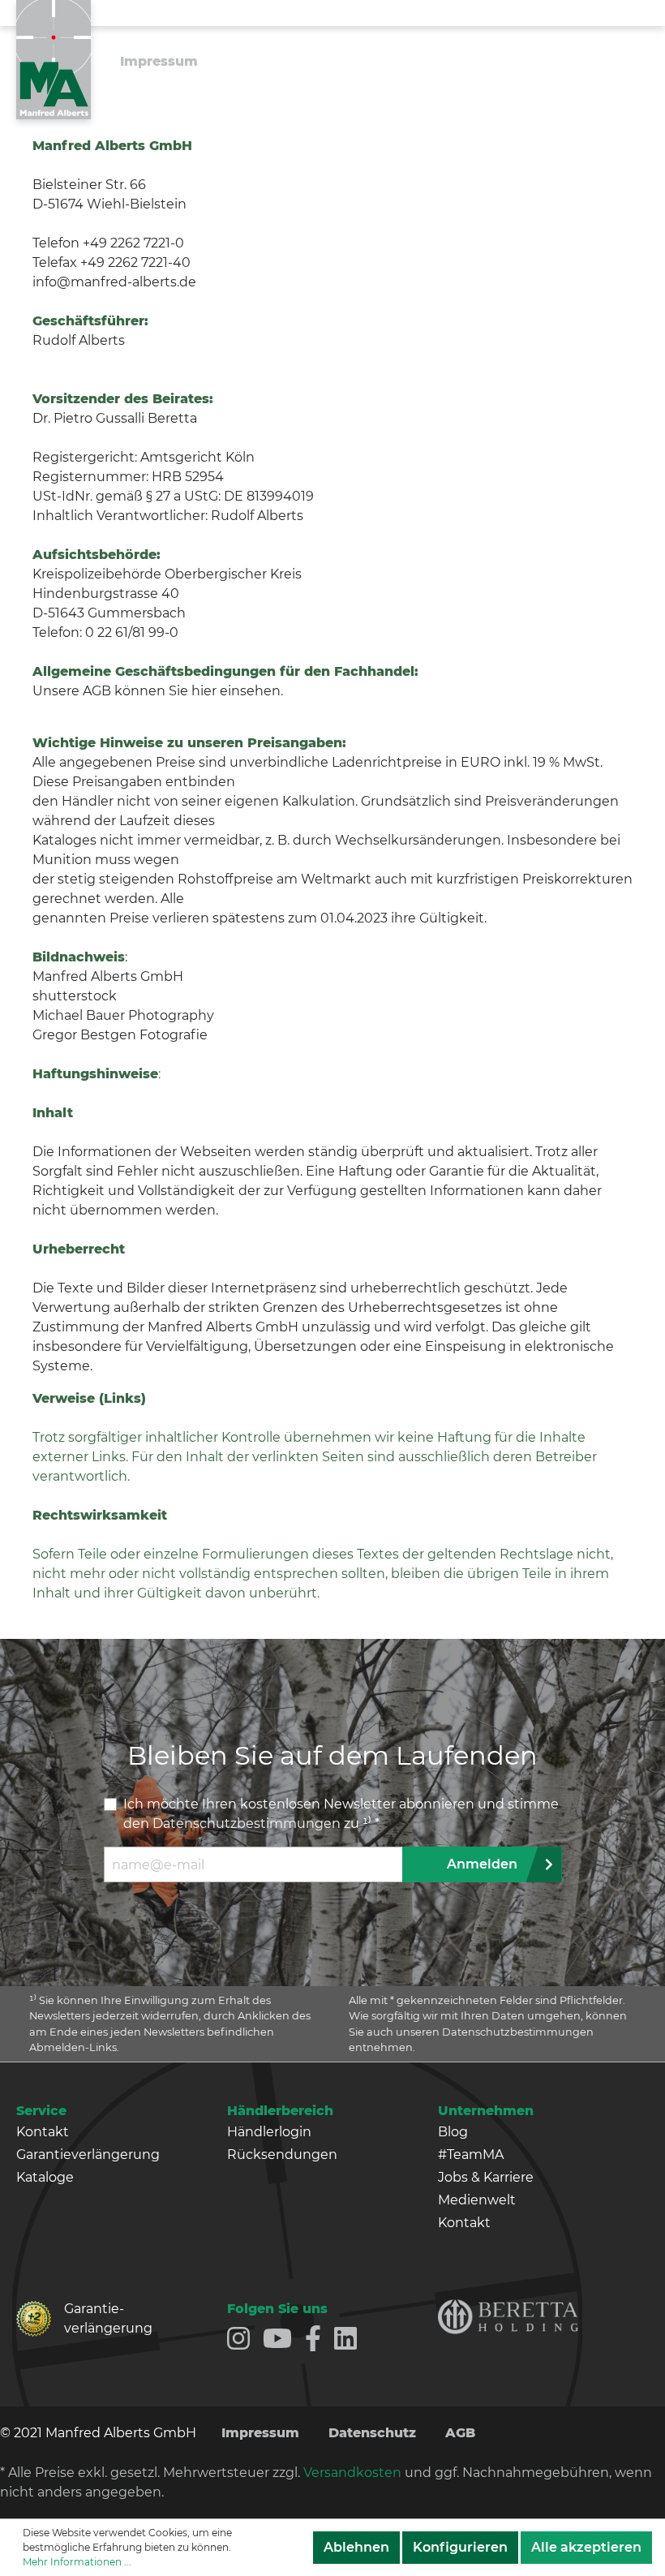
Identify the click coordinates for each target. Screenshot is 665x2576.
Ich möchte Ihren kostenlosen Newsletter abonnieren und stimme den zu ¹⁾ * (341, 1814)
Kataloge (45, 2177)
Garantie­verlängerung (93, 2318)
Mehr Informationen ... (77, 2562)
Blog (453, 2132)
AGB (460, 2433)
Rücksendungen (282, 2155)
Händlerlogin (269, 2132)
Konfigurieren (460, 2547)
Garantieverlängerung (88, 2155)
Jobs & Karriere (486, 2177)
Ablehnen (356, 2547)
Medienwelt (477, 2200)
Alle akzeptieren (586, 2547)
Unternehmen (486, 2111)
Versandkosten (352, 2473)
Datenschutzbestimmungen (247, 1823)
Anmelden (482, 1864)
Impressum (260, 2433)
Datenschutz (372, 2433)
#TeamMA (471, 2155)
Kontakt (43, 2132)
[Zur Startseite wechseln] (54, 60)
